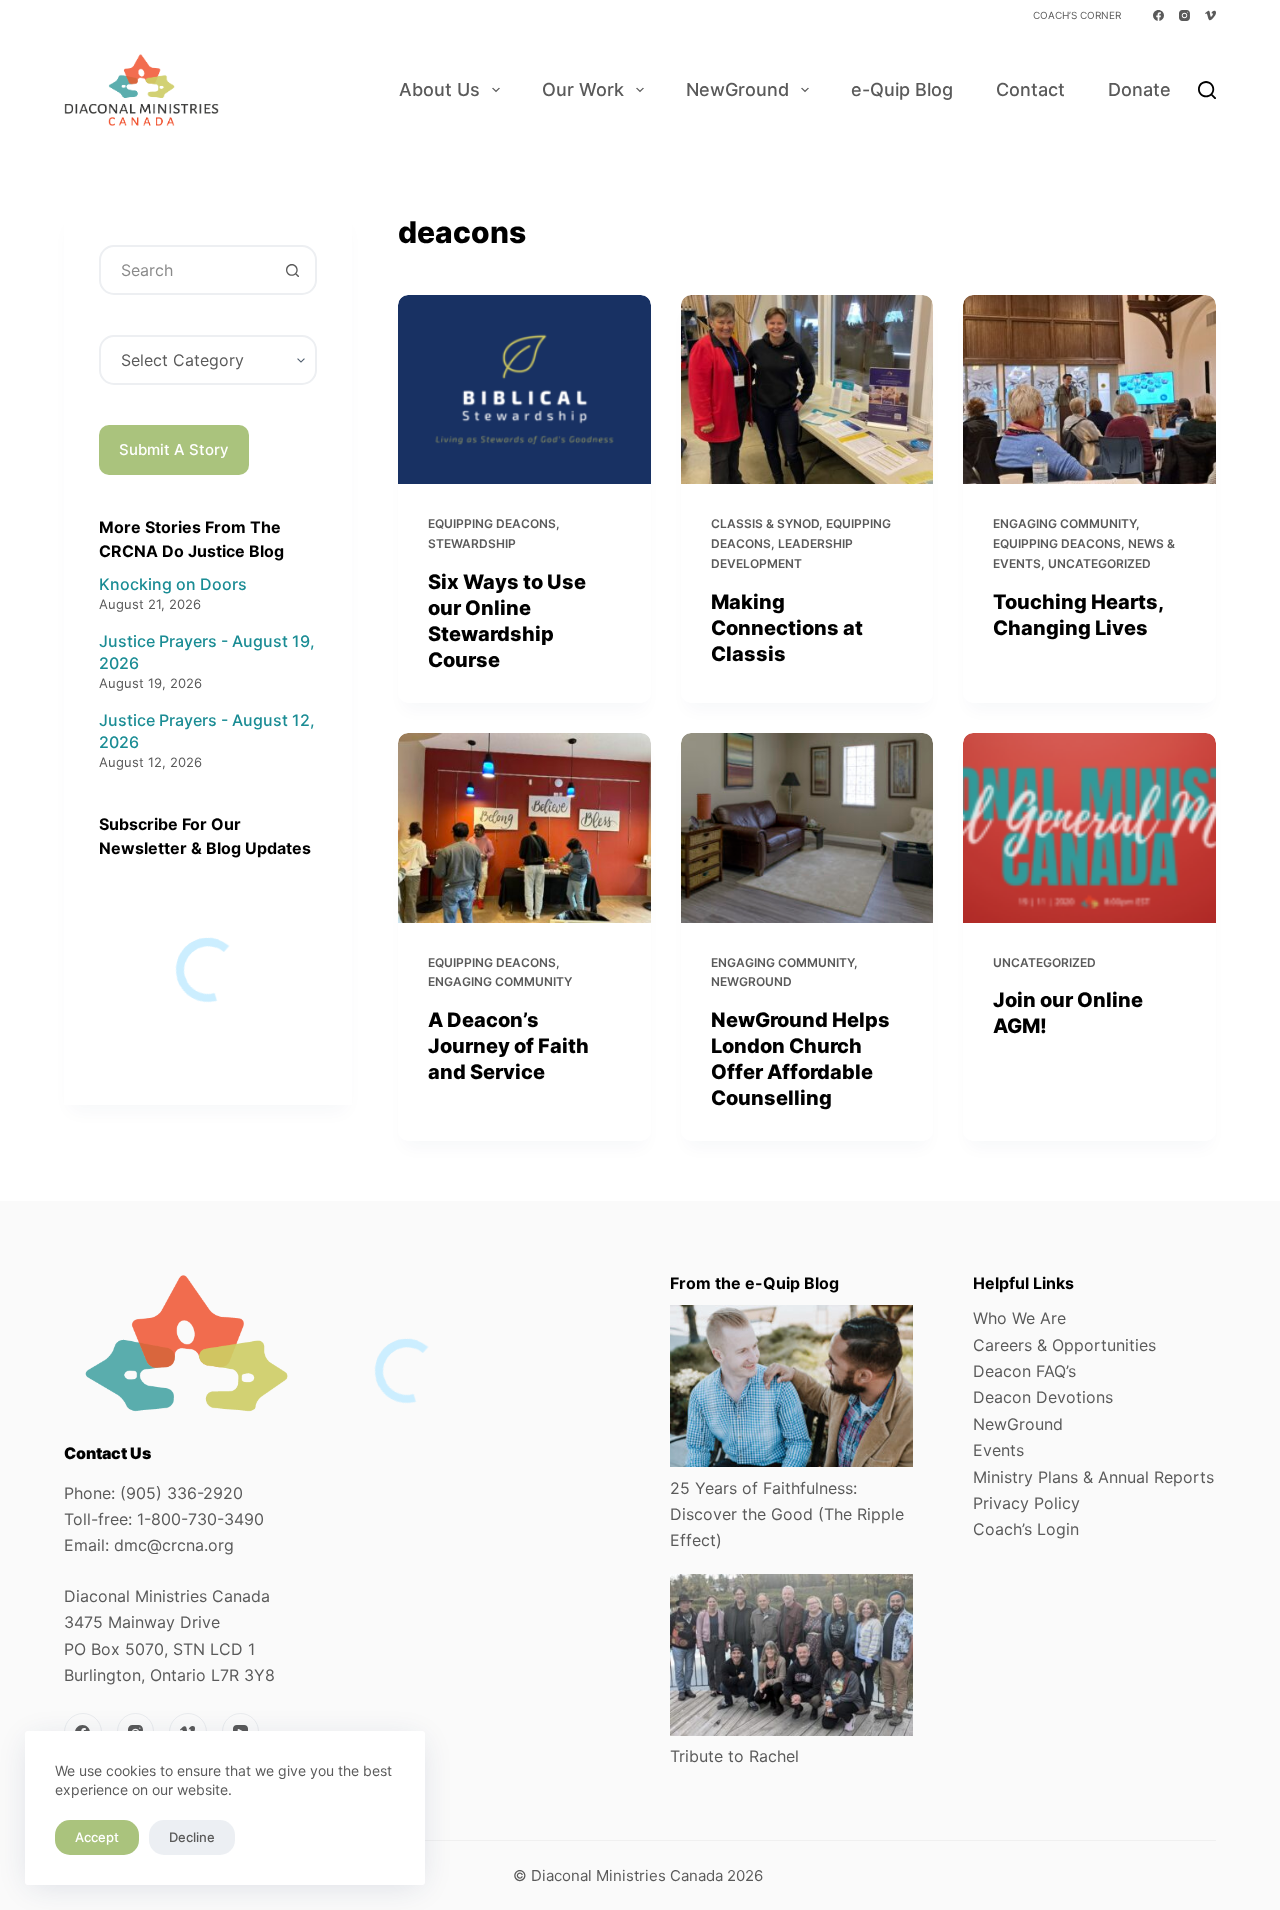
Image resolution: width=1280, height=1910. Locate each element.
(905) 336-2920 (181, 1493)
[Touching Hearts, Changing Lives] (1089, 389)
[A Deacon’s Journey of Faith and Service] (524, 827)
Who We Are (1019, 1318)
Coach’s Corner (1077, 15)
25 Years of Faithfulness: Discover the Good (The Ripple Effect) (787, 1514)
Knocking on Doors (173, 584)
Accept (97, 1837)
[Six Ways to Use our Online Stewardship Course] (524, 389)
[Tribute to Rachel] (791, 1655)
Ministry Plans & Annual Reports (1093, 1477)
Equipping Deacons (492, 523)
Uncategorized (1099, 563)
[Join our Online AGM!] (1089, 827)
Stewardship (472, 543)
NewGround (737, 89)
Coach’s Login (1026, 1529)
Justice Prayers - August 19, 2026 (207, 652)
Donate (1139, 89)
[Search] (1207, 90)
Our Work (583, 89)
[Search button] (292, 270)
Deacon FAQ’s (1024, 1371)
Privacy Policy (1026, 1503)
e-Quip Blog (902, 89)
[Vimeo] (1210, 15)
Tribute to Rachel (734, 1756)
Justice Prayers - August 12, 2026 (207, 731)
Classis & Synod (765, 523)
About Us (439, 89)
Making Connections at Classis (787, 628)
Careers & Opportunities (1064, 1345)
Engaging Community (1064, 523)
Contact (1030, 89)
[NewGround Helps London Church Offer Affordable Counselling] (807, 827)
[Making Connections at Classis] (807, 389)
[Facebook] (1158, 15)
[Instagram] (1184, 15)
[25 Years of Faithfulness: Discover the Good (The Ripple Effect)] (791, 1386)
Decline (192, 1837)
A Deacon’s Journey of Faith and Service (508, 1046)
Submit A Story (174, 449)
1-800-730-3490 (200, 1519)
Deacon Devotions (1043, 1397)
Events (998, 1450)
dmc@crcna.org (174, 1545)
